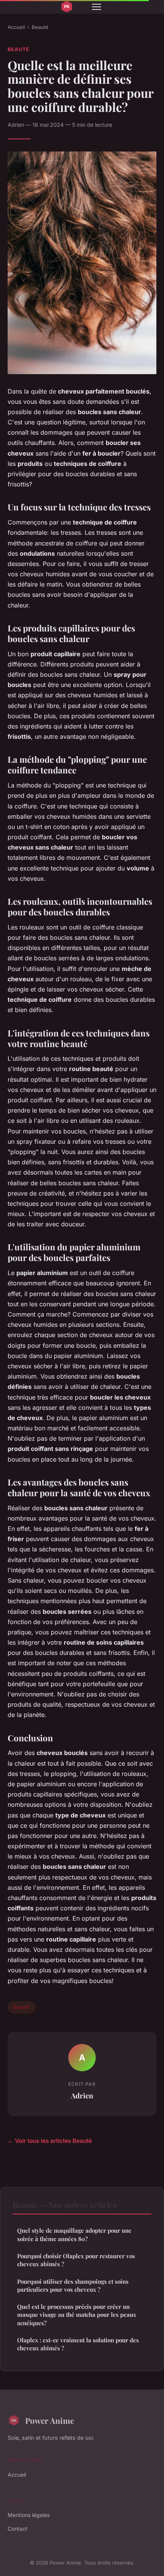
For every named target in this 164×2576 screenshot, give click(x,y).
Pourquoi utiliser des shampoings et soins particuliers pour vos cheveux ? (73, 2285)
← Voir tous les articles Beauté (50, 2141)
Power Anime (50, 2420)
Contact (18, 2529)
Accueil (16, 27)
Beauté (40, 27)
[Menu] (96, 7)
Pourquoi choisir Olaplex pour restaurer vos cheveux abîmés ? (76, 2260)
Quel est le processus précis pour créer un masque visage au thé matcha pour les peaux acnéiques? (77, 2315)
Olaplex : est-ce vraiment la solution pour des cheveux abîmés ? (78, 2344)
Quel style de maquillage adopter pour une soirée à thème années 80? (74, 2234)
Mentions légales (29, 2515)
